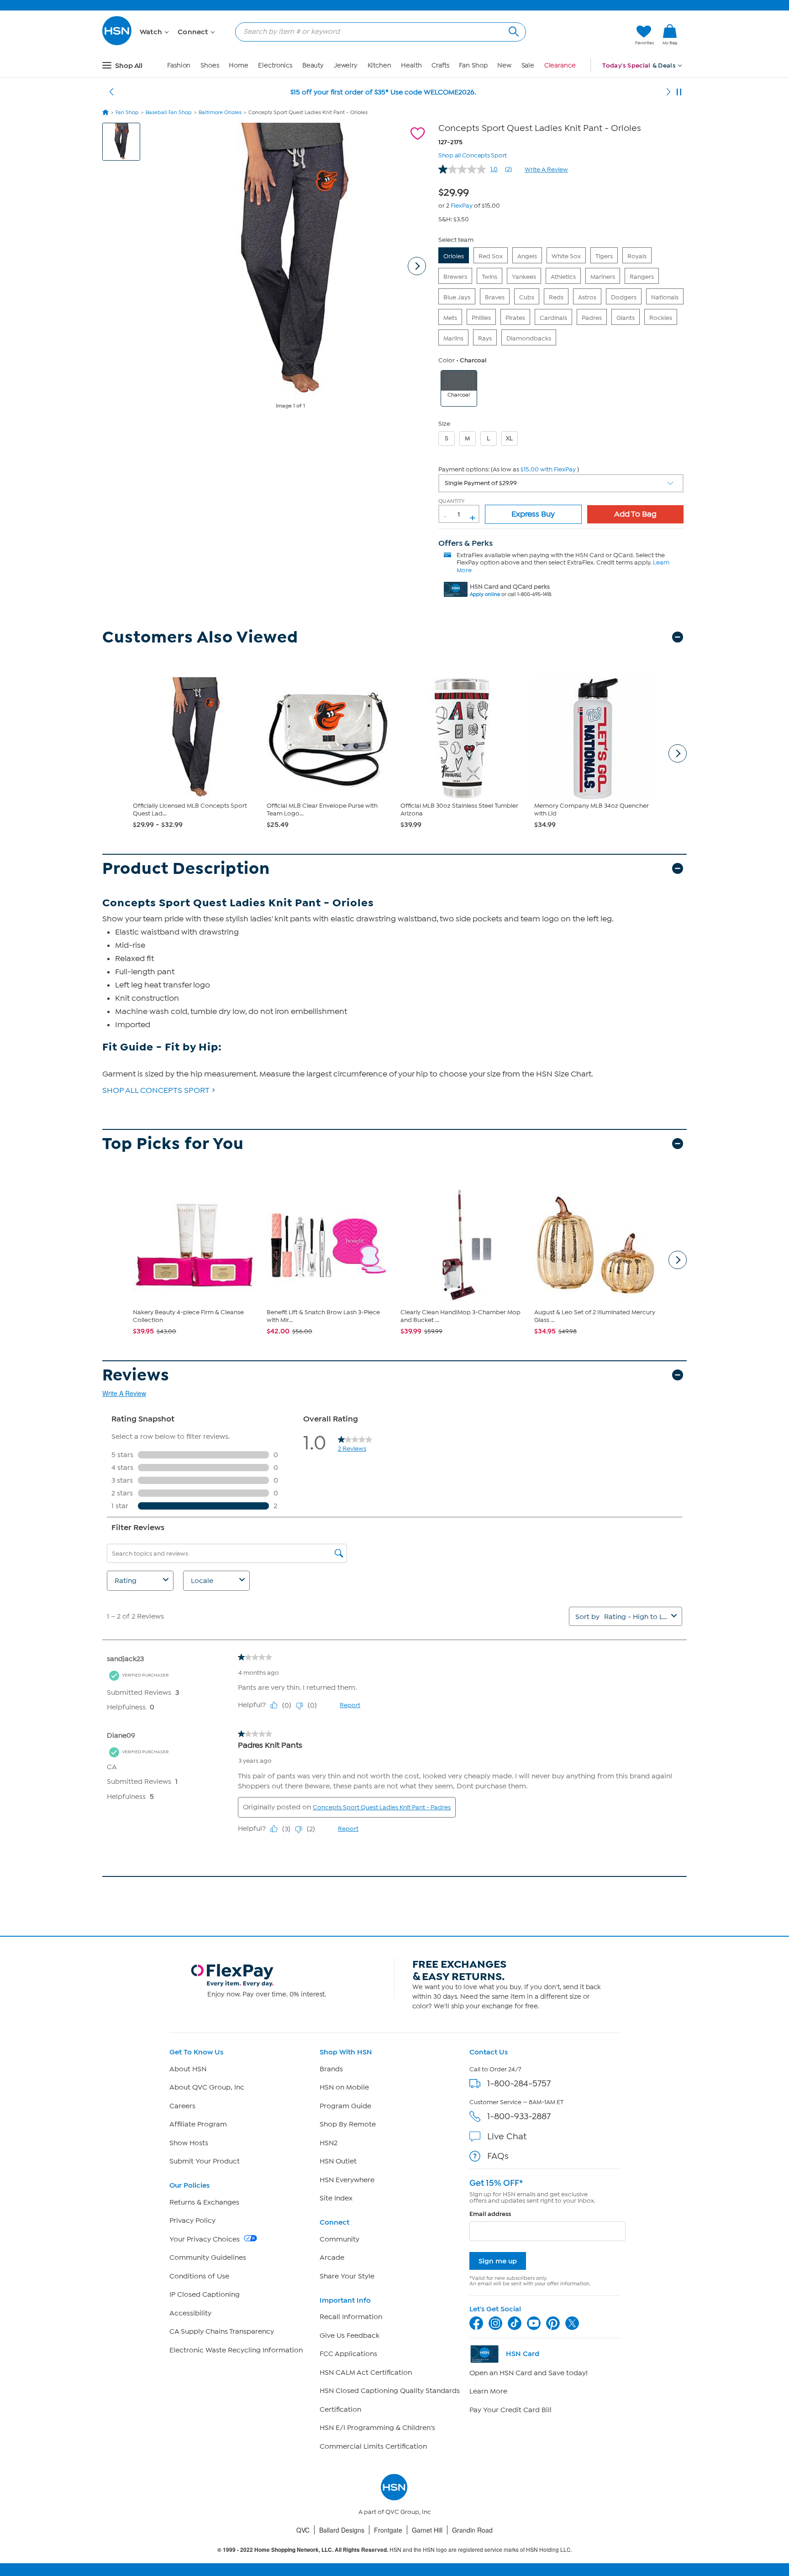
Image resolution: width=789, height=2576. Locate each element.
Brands (331, 2069)
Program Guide (345, 2106)
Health (411, 65)
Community (339, 2239)
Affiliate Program (198, 2124)
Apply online (485, 594)
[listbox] (561, 483)
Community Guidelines (208, 2257)
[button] (585, 35)
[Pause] (679, 92)
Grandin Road (472, 2530)
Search (513, 30)
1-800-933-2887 (519, 2116)
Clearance (560, 65)
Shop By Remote (348, 2124)
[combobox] (377, 31)
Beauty (313, 65)
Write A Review (546, 170)
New (504, 65)
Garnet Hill (427, 2530)
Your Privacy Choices (205, 2239)
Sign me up (498, 2261)
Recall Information (351, 2317)
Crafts (440, 65)
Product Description (186, 869)
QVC (303, 2530)
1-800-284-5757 (519, 2083)
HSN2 (329, 2143)
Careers (182, 2106)
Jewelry (346, 65)
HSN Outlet (338, 2161)
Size (444, 424)
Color (447, 360)
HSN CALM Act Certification (366, 2372)
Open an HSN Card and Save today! (529, 2373)
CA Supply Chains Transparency (222, 2331)
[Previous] (111, 92)
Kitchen (379, 65)
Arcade (332, 2257)
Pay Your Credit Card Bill (510, 2410)
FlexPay (462, 206)
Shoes (210, 65)
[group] (456, 191)
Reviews (136, 1375)
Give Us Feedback (350, 2336)
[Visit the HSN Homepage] (117, 44)
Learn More (488, 2391)
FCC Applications (348, 2354)
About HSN (188, 2069)
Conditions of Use (199, 2276)
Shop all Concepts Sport (473, 154)
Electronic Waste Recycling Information (236, 2350)
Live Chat (507, 2136)
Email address (490, 2214)
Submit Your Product (205, 2161)
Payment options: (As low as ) (509, 469)
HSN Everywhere (347, 2180)
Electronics (275, 65)
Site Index (336, 2198)
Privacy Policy (192, 2221)
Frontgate (388, 2530)
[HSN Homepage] (105, 112)
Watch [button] (152, 32)
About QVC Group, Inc (207, 2087)
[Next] (668, 92)
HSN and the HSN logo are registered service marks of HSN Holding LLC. (395, 2550)
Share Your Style (347, 2276)
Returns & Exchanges (204, 2202)
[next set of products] (678, 753)
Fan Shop (473, 65)
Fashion (179, 65)
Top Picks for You (173, 1144)
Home (239, 65)
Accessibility (190, 2313)
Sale (528, 65)
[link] (670, 35)
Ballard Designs (342, 2530)
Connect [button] (194, 32)
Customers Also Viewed (200, 637)
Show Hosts (189, 2143)
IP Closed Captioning (205, 2294)
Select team (456, 240)
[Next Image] (417, 266)
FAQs (498, 2156)
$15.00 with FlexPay (548, 469)
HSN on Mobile (344, 2087)
